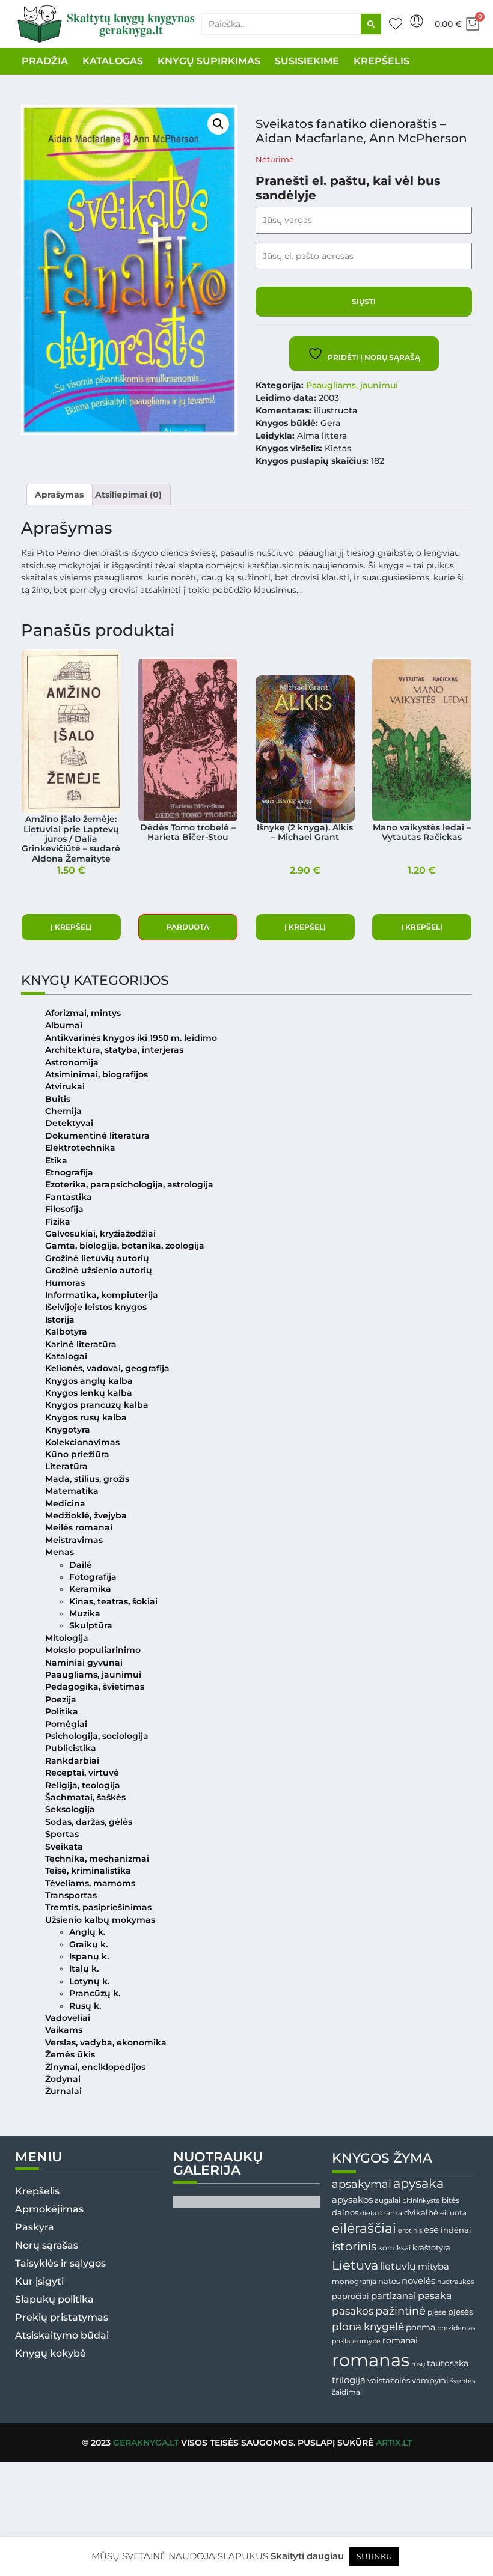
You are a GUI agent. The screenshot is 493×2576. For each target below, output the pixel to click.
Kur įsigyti (39, 2281)
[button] (218, 124)
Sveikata (64, 1847)
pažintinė (400, 2311)
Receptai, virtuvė (82, 1773)
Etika (56, 1160)
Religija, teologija (83, 1785)
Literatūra (66, 1466)
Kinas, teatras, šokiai (113, 1601)
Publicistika (71, 1748)
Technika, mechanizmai (97, 1859)
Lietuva (355, 2265)
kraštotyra (431, 2248)
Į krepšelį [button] (71, 927)
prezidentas (456, 2328)
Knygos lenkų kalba (89, 1393)
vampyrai (430, 2380)
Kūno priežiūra (77, 1454)
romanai (400, 2340)
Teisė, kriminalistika (88, 1871)
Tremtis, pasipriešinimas (98, 1907)
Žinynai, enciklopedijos (95, 2067)
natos (389, 2281)
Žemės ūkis (70, 2054)
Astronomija (72, 1062)
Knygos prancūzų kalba (97, 1405)
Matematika (72, 1491)
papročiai (351, 2296)
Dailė (81, 1565)
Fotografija (93, 1577)
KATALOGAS (113, 61)
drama (390, 2213)
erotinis (410, 2231)
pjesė (437, 2312)
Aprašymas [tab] (59, 495)
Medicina (65, 1503)
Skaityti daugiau (307, 2556)
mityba (433, 2266)
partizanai (393, 2296)
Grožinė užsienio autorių (99, 1270)
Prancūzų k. (95, 1993)
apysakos (352, 2200)
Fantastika (69, 1197)
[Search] (371, 24)
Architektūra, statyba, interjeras (114, 1050)
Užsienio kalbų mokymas (100, 1920)
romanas (371, 2360)
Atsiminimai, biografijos (96, 1074)
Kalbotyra (66, 1332)
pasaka (435, 2295)
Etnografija (69, 1172)
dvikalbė (421, 2212)
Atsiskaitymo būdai (62, 2335)
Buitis (58, 1099)
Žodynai (63, 2079)
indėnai (456, 2230)
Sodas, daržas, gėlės (89, 1822)
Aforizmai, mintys (83, 1013)
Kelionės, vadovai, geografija (107, 1368)
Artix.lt (394, 2443)
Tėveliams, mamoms (90, 1883)
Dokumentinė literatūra (97, 1136)
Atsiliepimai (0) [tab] (128, 495)
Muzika (85, 1613)
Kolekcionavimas (82, 1442)
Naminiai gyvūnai (84, 1663)
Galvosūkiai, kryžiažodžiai (100, 1234)
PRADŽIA (45, 61)
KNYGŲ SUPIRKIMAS (209, 61)
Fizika (58, 1222)
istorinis (354, 2246)
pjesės (460, 2312)
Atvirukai (65, 1086)
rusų (418, 2364)
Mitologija (67, 1638)
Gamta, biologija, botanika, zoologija (125, 1246)
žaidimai (347, 2392)
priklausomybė (356, 2341)
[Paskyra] (417, 21)
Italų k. (84, 1969)
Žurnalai (63, 2091)
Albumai (64, 1025)
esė (431, 2230)
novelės (418, 2281)
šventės (463, 2381)
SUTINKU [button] (374, 2556)
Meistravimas (74, 1540)
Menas (60, 1552)
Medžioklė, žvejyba (86, 1515)
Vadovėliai (68, 2018)
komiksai (394, 2248)
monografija (354, 2282)
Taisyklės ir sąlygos (60, 2263)
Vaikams (64, 2030)
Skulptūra (91, 1625)
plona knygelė (368, 2327)
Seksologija (70, 1809)
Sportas (62, 1834)
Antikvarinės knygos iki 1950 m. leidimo (131, 1038)
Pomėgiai (66, 1724)
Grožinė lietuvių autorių (97, 1258)
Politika (62, 1711)
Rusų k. (85, 2006)
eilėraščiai (364, 2228)
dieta (368, 2213)
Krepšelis (37, 2191)
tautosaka (448, 2363)
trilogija (349, 2380)
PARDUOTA (188, 927)
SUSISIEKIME (307, 61)
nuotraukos (455, 2282)
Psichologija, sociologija (97, 1736)
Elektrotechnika (80, 1148)
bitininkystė (421, 2201)
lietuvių (398, 2266)
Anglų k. (87, 1932)
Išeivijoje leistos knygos (96, 1307)
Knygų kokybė (51, 2353)
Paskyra (35, 2227)
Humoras (65, 1283)
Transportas (71, 1895)
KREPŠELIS (381, 61)
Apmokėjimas (49, 2209)
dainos (345, 2213)
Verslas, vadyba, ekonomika (106, 2042)
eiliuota (453, 2213)
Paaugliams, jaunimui (352, 385)
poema (421, 2327)
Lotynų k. (89, 1981)
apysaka (418, 2183)
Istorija (60, 1320)
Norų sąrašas (47, 2245)
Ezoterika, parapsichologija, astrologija (129, 1184)
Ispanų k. (89, 1956)
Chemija (63, 1111)
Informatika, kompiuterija (102, 1295)
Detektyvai (69, 1123)
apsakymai (362, 2184)
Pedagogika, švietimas (95, 1687)
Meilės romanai (79, 1527)
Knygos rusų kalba (86, 1417)
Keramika (90, 1589)
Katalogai (66, 1356)
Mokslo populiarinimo (93, 1650)
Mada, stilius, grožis (87, 1479)
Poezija (61, 1699)
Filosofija (64, 1209)
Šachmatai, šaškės (85, 1797)
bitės (451, 2200)
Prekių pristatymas (62, 2317)
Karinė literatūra (81, 1344)
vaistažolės (389, 2380)
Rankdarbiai (72, 1761)
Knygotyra (68, 1430)
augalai (387, 2200)
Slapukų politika (54, 2299)
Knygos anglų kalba (89, 1381)
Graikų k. (88, 1944)
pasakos (353, 2311)
